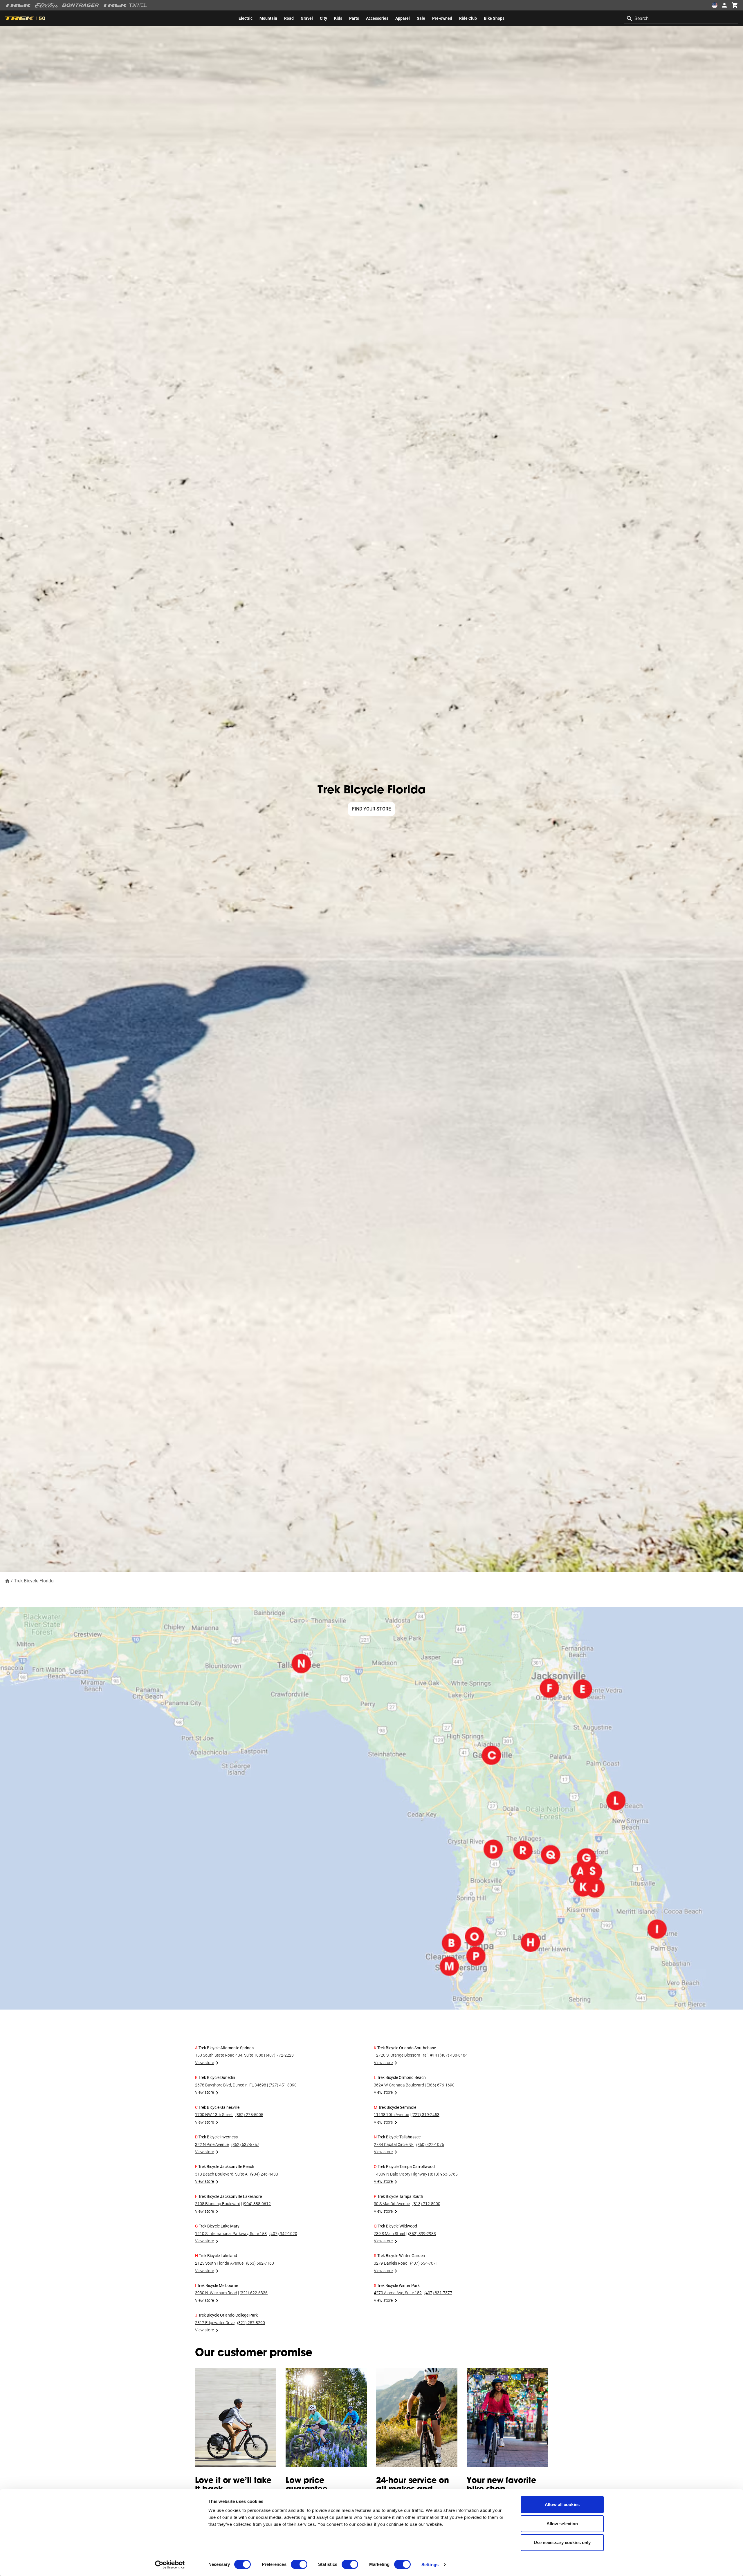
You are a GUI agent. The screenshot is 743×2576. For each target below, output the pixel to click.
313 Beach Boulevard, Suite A (221, 2174)
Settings (430, 2565)
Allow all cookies (562, 2504)
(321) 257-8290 (251, 2323)
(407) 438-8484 (454, 2055)
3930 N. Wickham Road (216, 2293)
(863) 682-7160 (260, 2263)
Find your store (371, 809)
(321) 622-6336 (254, 2293)
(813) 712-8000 (426, 2204)
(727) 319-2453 (425, 2115)
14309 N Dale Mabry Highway (401, 2174)
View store (204, 2063)
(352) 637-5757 (245, 2144)
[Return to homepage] (7, 1581)
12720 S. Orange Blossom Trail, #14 (405, 2055)
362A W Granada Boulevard (399, 2085)
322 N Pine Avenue (212, 2144)
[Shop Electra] (47, 5)
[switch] (299, 2564)
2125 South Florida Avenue (219, 2263)
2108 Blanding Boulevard (218, 2204)
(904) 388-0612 (257, 2204)
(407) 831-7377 (438, 2293)
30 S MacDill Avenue (392, 2204)
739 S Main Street (390, 2234)
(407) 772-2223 (280, 2055)
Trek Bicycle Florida (34, 1581)
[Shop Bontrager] (80, 5)
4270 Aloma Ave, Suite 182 (398, 2293)
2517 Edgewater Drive (215, 2323)
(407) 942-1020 (283, 2234)
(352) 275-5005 (249, 2115)
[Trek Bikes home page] (18, 5)
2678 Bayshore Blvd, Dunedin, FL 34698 (231, 2085)
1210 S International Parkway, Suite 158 (231, 2234)
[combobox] (681, 18)
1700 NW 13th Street (214, 2115)
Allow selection (562, 2524)
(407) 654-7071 (424, 2263)
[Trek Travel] (125, 5)
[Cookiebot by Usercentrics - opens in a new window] (170, 2565)
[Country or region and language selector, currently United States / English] (715, 5)
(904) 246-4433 (264, 2174)
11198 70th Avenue (391, 2115)
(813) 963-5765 (444, 2174)
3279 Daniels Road (391, 2263)
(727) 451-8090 (283, 2085)
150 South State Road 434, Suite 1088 (229, 2055)
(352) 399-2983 (422, 2234)
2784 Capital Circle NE (394, 2144)
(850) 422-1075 (430, 2144)
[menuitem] (246, 18)
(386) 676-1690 (441, 2085)
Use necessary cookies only (562, 2542)
